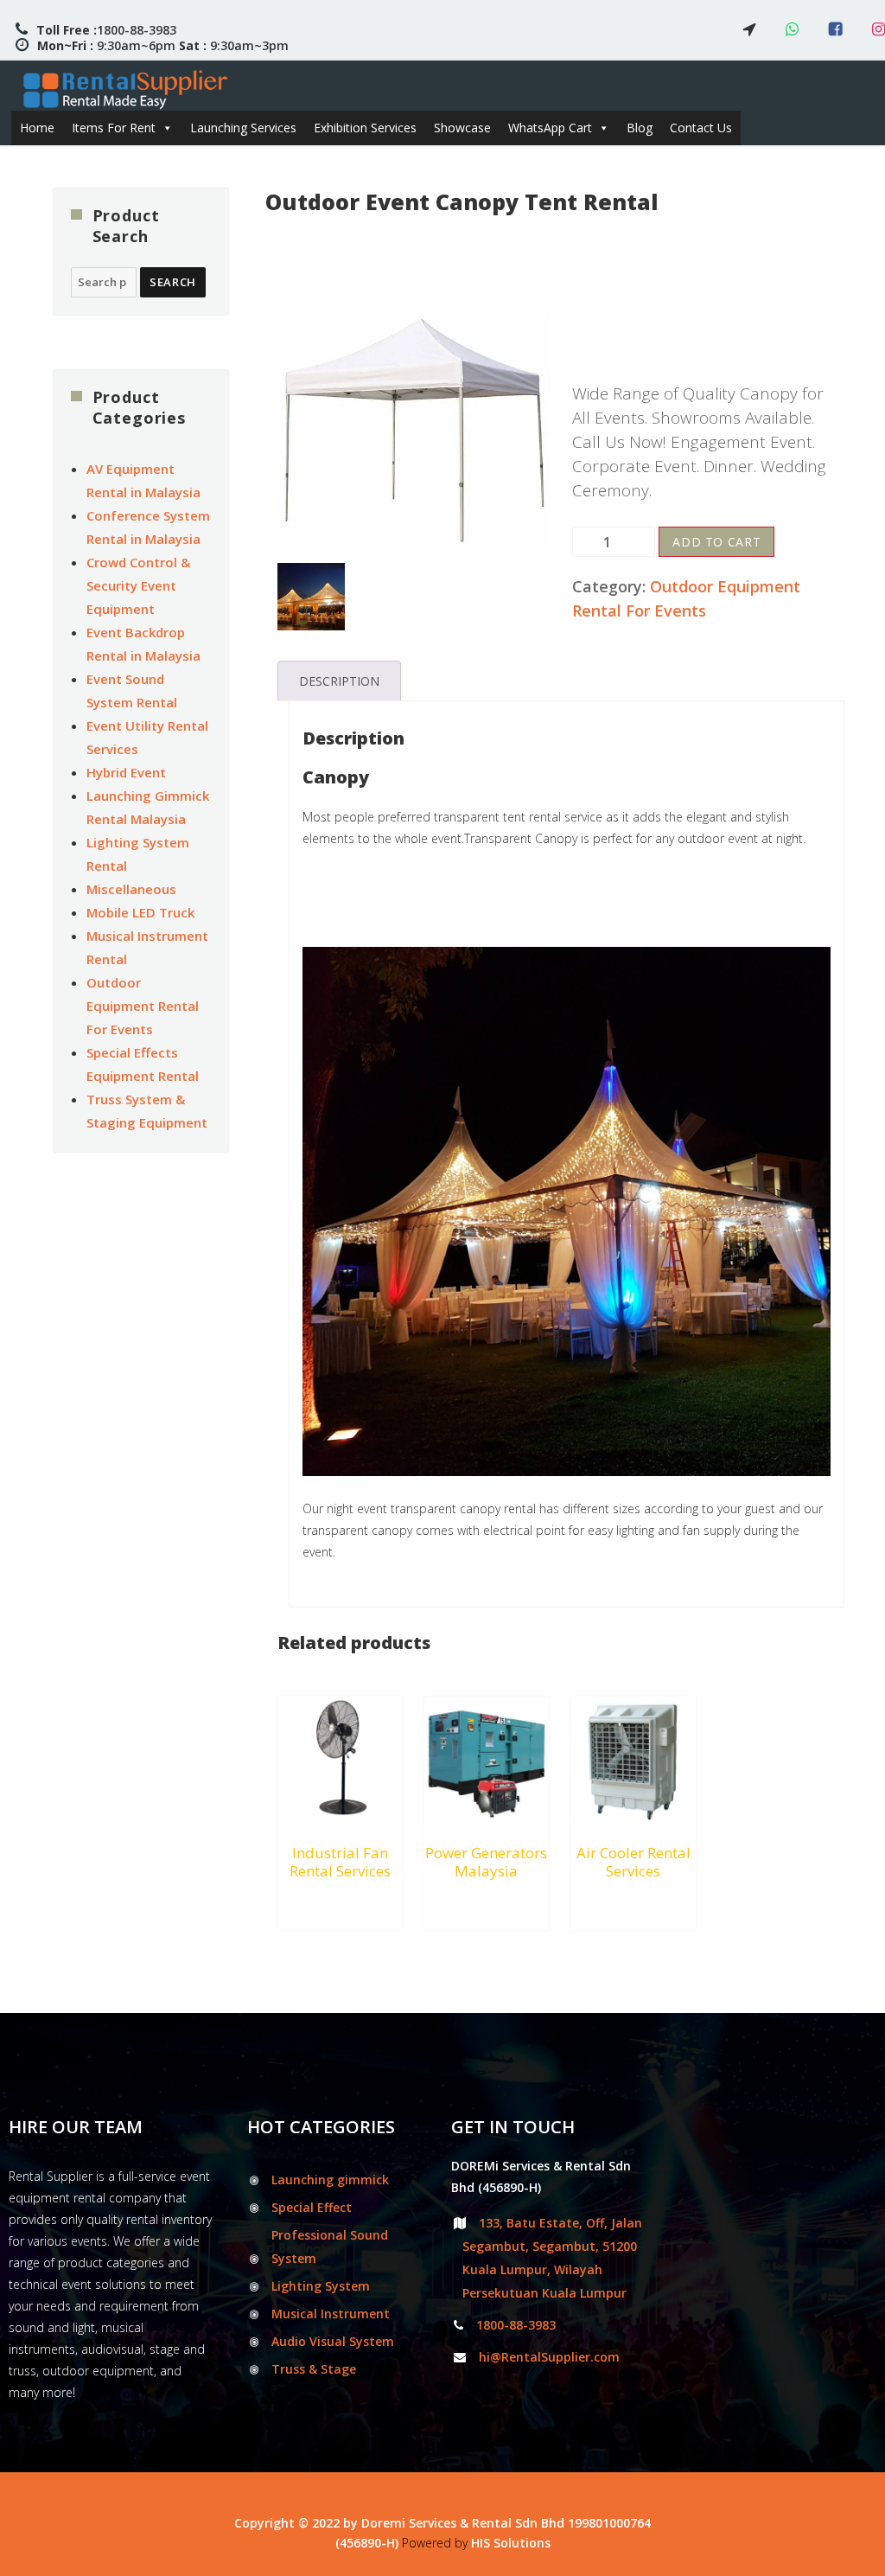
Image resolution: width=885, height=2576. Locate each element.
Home (37, 128)
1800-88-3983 (106, 30)
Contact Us (701, 128)
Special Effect (312, 2207)
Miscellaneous (131, 889)
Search (173, 282)
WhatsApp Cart (550, 128)
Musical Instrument (331, 2314)
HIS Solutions (511, 2543)
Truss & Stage (314, 2369)
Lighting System (321, 2286)
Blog (640, 128)
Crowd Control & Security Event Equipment (138, 585)
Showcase (462, 128)
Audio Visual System (333, 2341)
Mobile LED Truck (140, 912)
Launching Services (243, 128)
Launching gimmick (330, 2180)
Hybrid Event (126, 772)
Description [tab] (339, 681)
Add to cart (716, 542)
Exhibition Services (365, 128)
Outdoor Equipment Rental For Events (143, 1006)
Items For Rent (114, 128)
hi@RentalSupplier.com (549, 2357)
